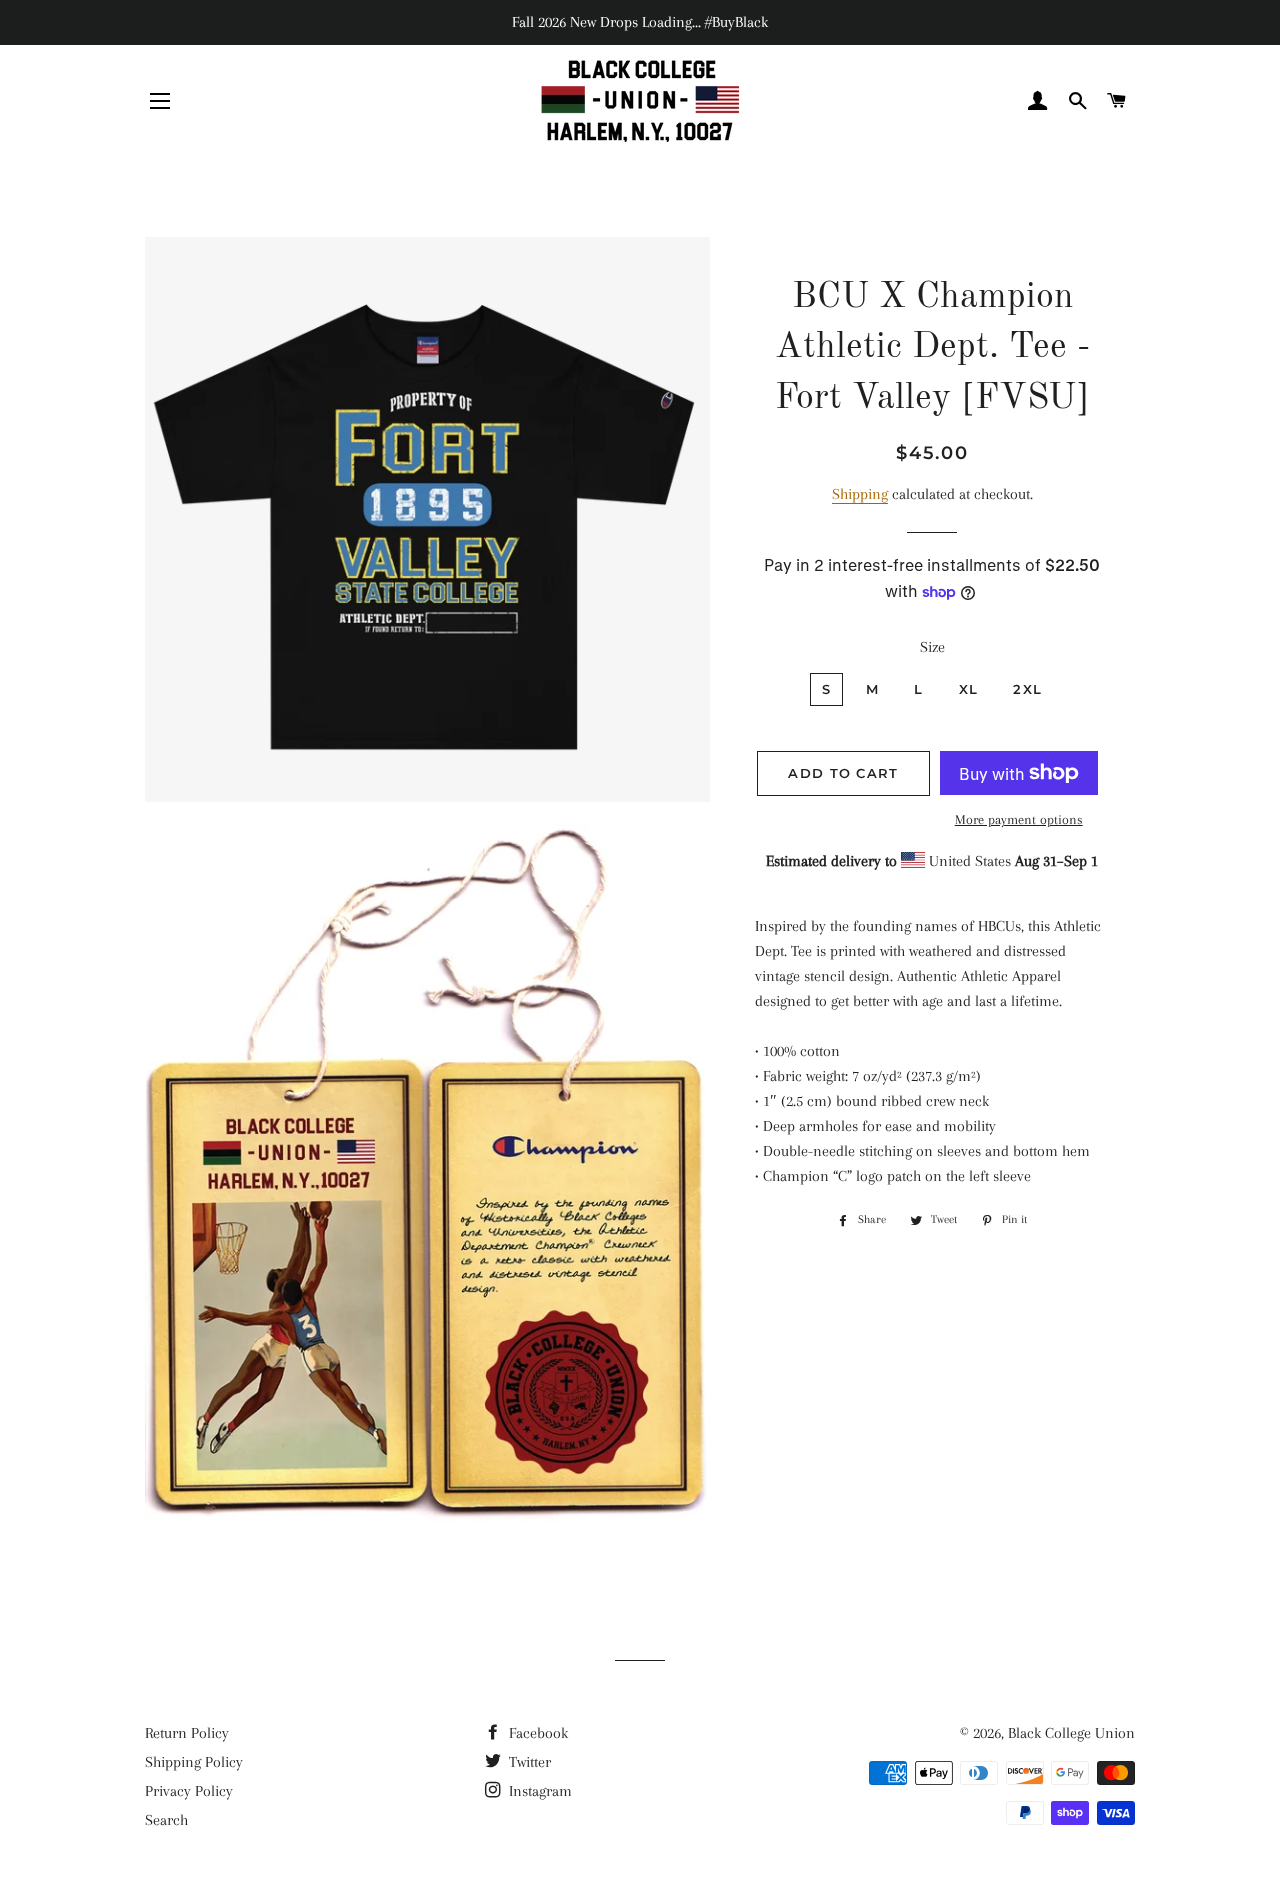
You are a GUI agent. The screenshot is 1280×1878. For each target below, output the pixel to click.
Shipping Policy (194, 1762)
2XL (1027, 689)
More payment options (1019, 819)
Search (166, 1820)
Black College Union (1071, 1733)
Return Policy (187, 1733)
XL (969, 689)
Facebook (536, 1733)
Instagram (538, 1791)
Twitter (528, 1762)
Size (932, 647)
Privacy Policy (189, 1791)
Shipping (860, 494)
